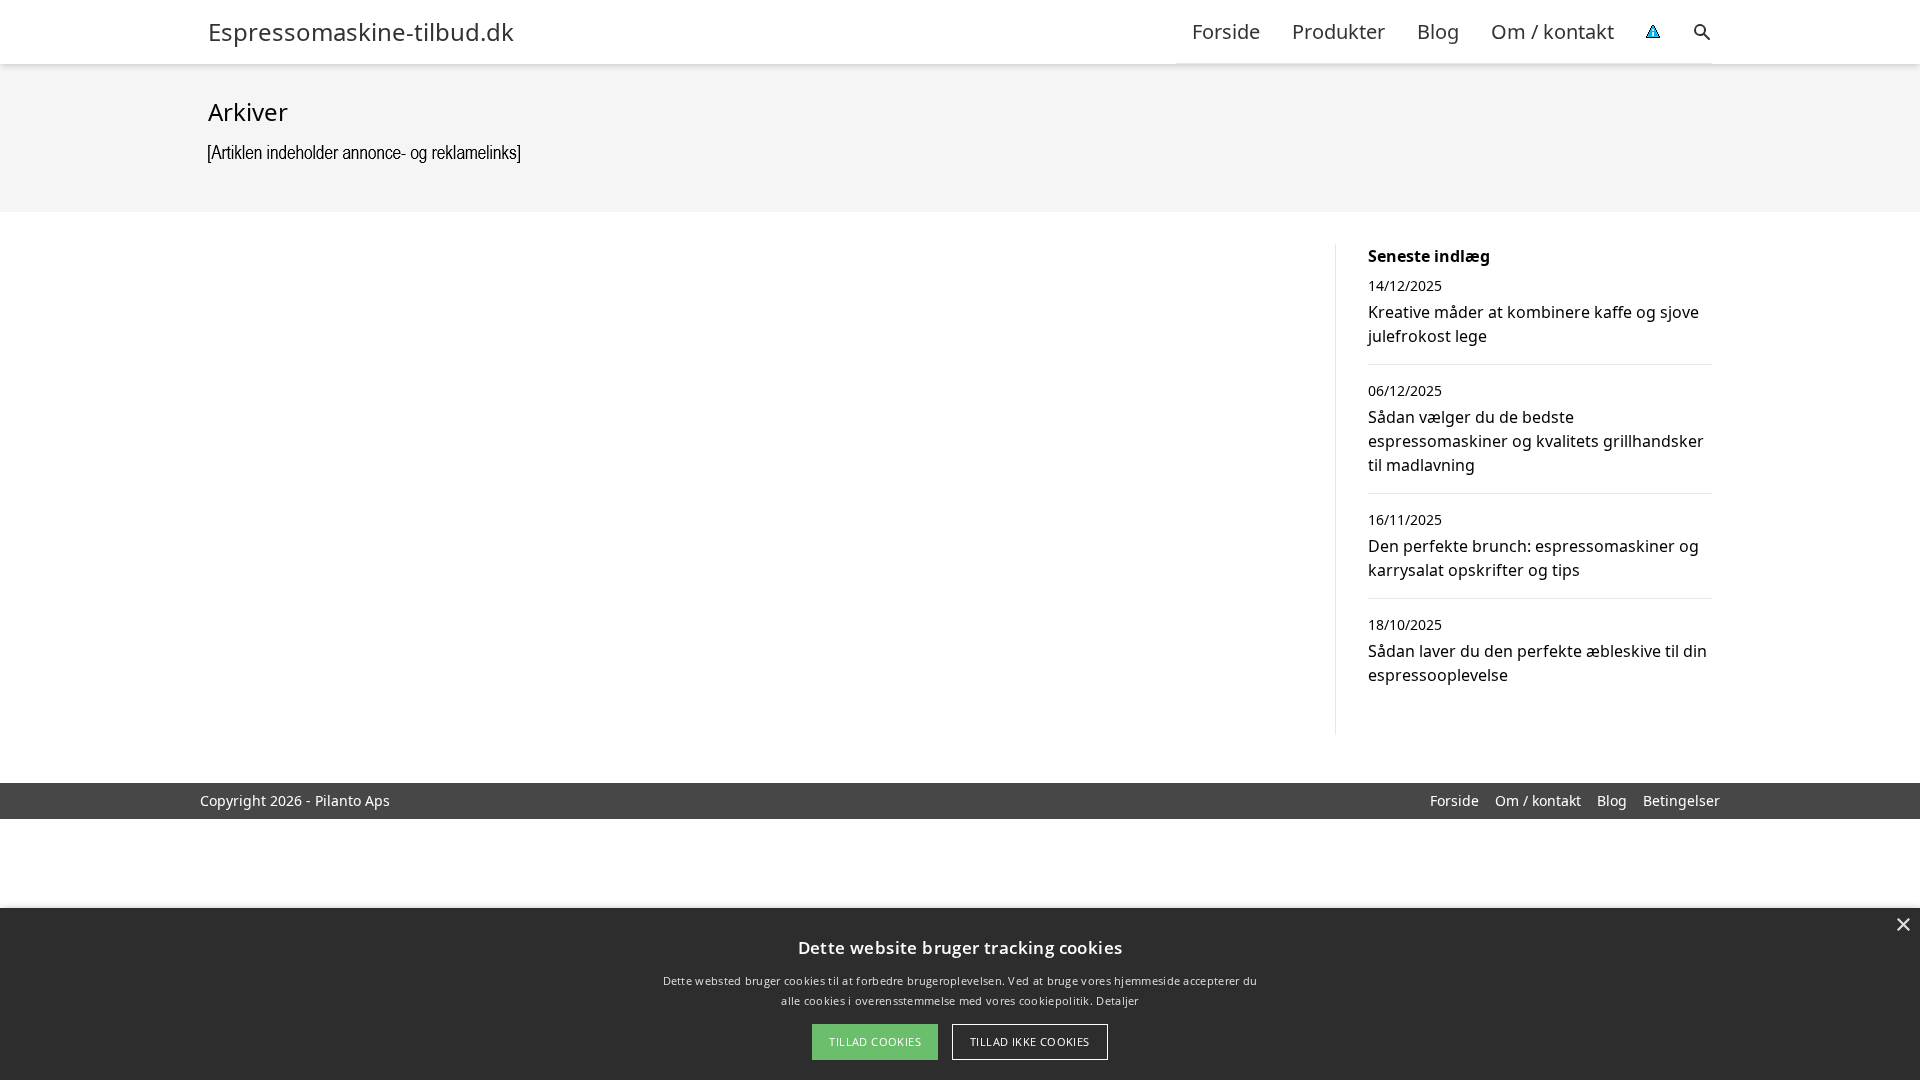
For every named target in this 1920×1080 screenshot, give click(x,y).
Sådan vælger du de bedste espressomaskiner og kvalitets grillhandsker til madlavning (1536, 441)
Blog (1438, 31)
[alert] (960, 994)
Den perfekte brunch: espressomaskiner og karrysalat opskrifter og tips (1533, 558)
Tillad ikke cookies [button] (1030, 1041)
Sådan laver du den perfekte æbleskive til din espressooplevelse (1537, 663)
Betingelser (1681, 800)
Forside (1226, 31)
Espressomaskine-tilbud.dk (361, 32)
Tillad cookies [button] (875, 1041)
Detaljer (1117, 1000)
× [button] (1902, 925)
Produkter (1338, 31)
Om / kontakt (1552, 31)
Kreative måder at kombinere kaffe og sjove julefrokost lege (1533, 324)
